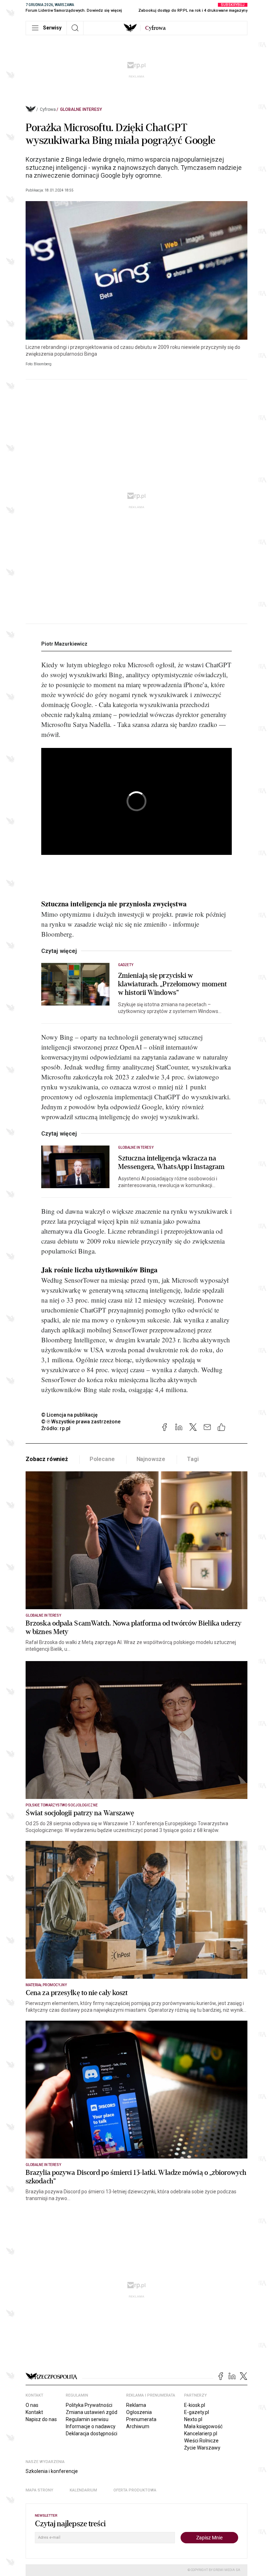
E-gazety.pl (197, 2412)
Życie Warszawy (202, 2448)
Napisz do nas (41, 2419)
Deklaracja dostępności (92, 2434)
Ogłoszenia (139, 2412)
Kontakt (34, 2412)
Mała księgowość (203, 2426)
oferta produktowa (135, 2490)
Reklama (136, 2405)
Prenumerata (141, 2419)
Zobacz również (47, 1459)
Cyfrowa (48, 109)
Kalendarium (83, 2490)
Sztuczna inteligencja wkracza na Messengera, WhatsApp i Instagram (171, 1163)
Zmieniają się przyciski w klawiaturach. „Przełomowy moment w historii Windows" (172, 984)
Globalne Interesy (81, 109)
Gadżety (126, 965)
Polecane (102, 1459)
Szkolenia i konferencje (52, 2471)
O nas (32, 2405)
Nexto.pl (193, 2419)
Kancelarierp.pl (201, 2434)
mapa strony (39, 2490)
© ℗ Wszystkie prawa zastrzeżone (81, 1422)
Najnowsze (151, 1459)
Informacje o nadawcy (91, 2426)
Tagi (193, 1459)
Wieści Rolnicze (201, 2441)
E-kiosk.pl (195, 2405)
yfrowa (155, 28)
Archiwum (138, 2426)
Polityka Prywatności (89, 2405)
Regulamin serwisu (87, 2419)
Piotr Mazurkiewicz (64, 644)
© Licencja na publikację (70, 1415)
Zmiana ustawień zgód (92, 2412)
